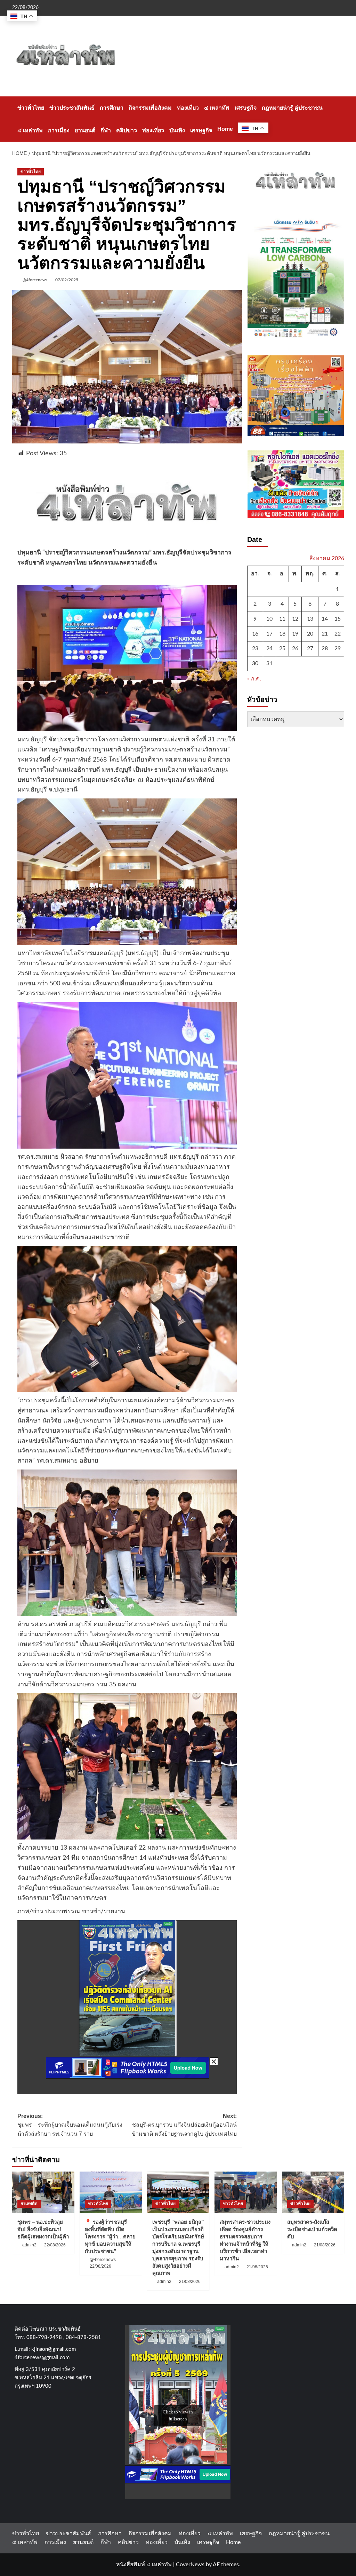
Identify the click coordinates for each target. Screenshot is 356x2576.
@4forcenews (35, 280)
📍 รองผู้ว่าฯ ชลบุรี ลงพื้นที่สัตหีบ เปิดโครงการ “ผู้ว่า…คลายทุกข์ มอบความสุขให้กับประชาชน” (110, 2236)
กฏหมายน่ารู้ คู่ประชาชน (292, 108)
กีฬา (106, 130)
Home (225, 129)
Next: (184, 2125)
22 (338, 634)
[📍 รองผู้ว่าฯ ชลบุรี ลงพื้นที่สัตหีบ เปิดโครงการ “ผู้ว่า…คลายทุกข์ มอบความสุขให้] (111, 2192)
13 (310, 619)
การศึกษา (112, 108)
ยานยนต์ (85, 130)
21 (325, 634)
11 (282, 619)
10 (269, 619)
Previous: (70, 2125)
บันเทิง (177, 130)
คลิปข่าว (127, 130)
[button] (340, 119)
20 (310, 634)
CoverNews (190, 2565)
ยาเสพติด (29, 2204)
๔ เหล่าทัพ (217, 108)
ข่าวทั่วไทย (31, 108)
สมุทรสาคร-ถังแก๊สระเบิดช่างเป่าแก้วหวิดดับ (312, 2229)
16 (255, 634)
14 (325, 619)
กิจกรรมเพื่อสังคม (150, 108)
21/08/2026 (190, 2282)
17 (269, 634)
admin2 (29, 2245)
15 (338, 619)
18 (282, 634)
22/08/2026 (55, 2245)
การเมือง (59, 130)
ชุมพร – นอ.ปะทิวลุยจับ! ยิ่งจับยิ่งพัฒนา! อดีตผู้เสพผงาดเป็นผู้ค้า (43, 2229)
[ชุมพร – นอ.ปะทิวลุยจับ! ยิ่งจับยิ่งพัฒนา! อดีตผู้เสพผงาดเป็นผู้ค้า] (43, 2192)
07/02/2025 (67, 280)
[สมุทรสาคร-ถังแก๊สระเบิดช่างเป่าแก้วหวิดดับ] (313, 2192)
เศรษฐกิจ (246, 108)
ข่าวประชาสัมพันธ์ (72, 108)
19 (295, 634)
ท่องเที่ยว (188, 108)
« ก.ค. (254, 679)
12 (295, 619)
